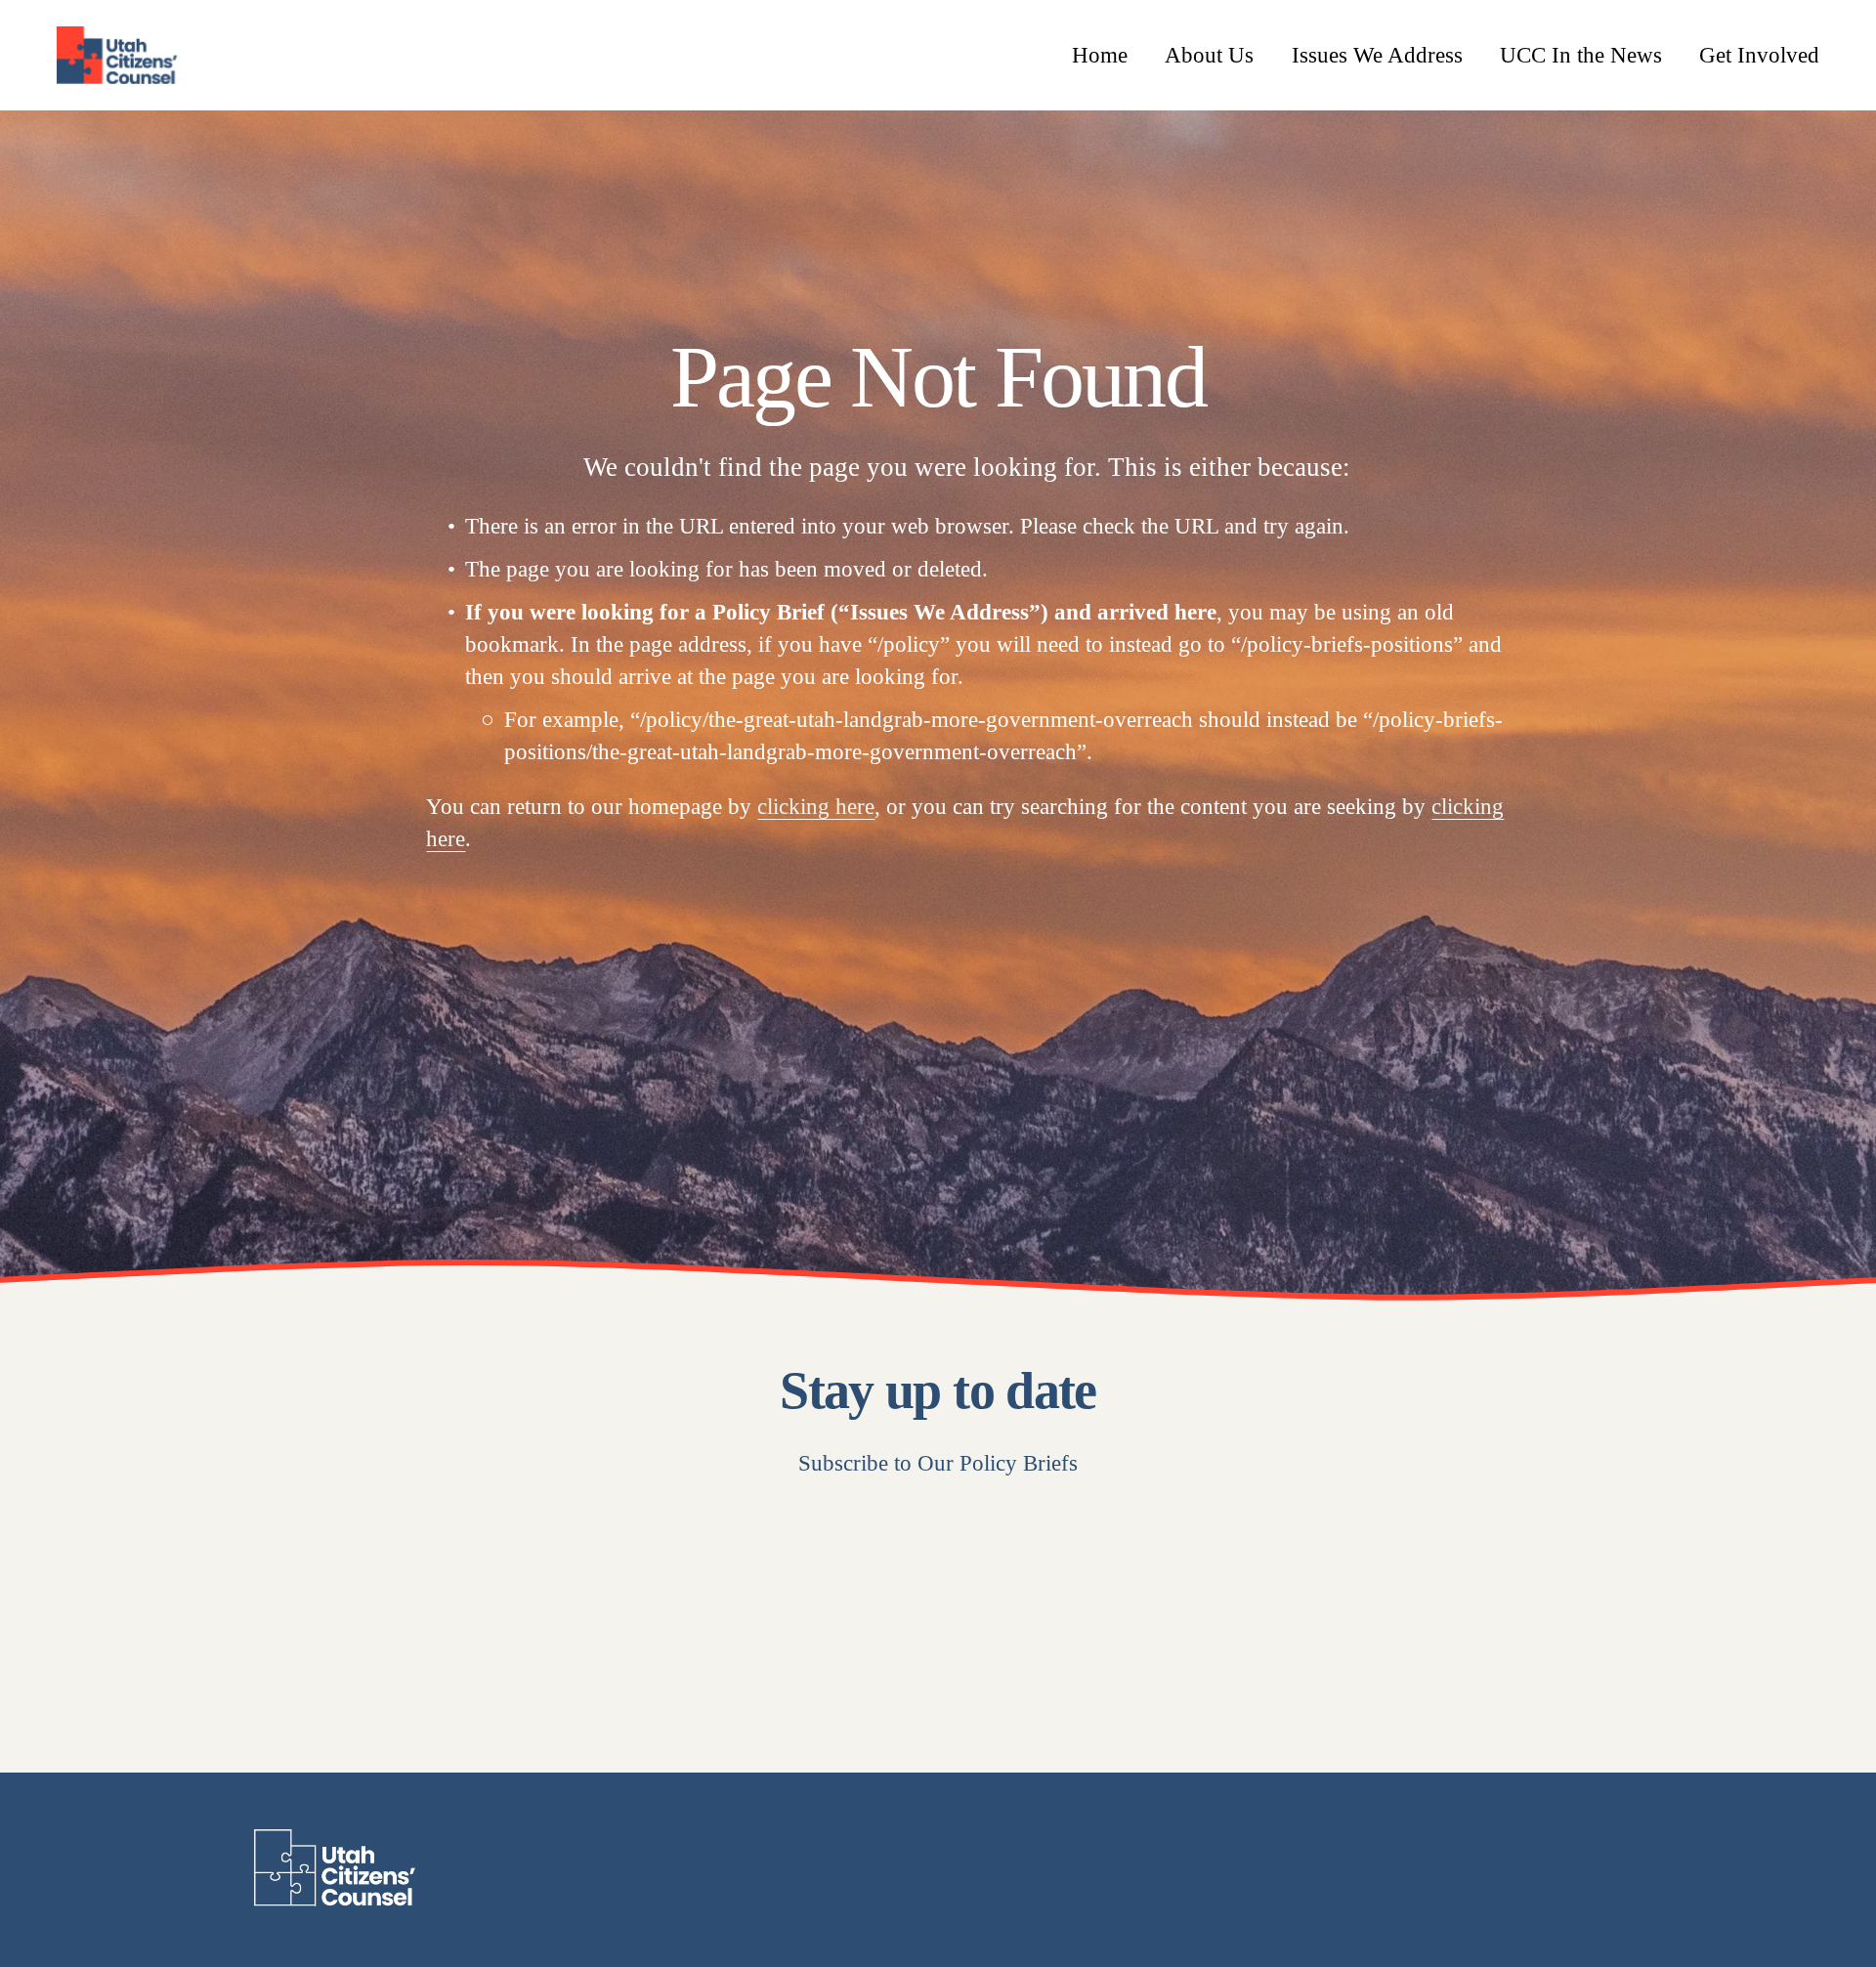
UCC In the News (1581, 55)
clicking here (816, 806)
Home (1100, 55)
